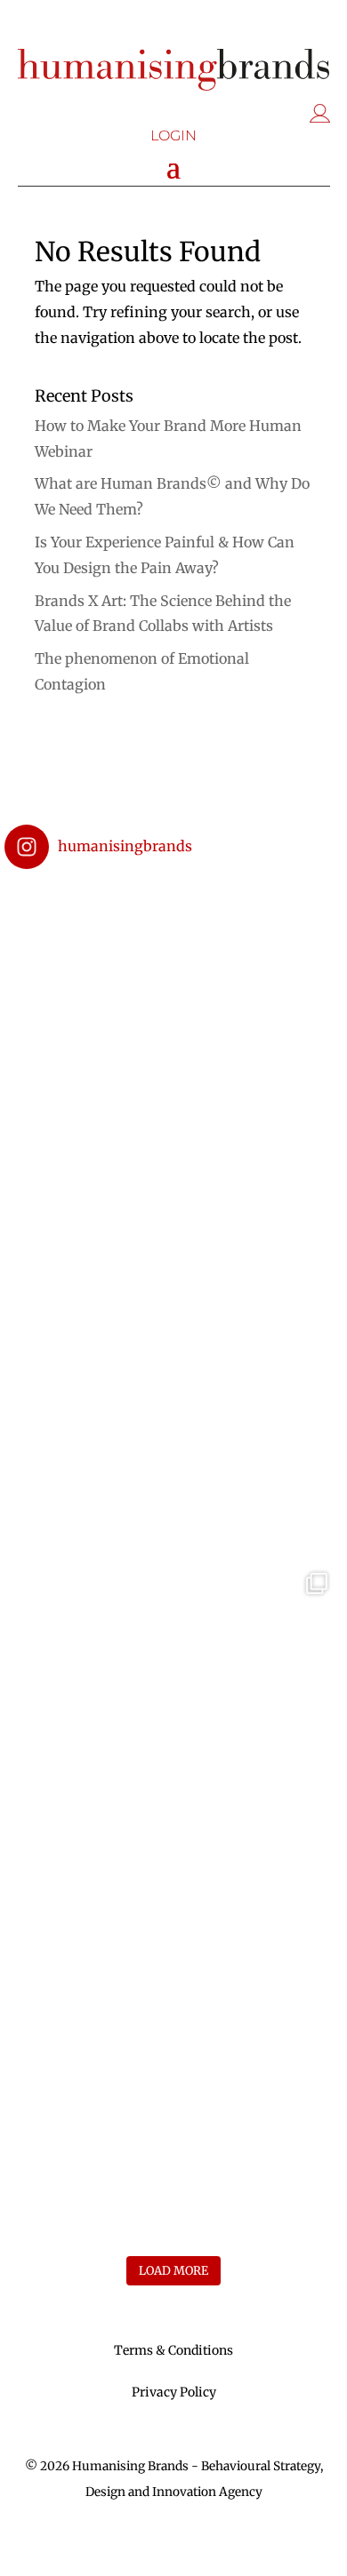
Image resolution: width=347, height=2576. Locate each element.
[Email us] (227, 28)
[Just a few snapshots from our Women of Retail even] (173, 1727)
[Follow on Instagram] (120, 28)
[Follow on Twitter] (156, 28)
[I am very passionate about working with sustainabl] (173, 1051)
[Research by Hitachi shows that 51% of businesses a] (173, 2064)
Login (173, 136)
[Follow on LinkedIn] (191, 28)
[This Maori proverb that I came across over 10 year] (173, 1389)
